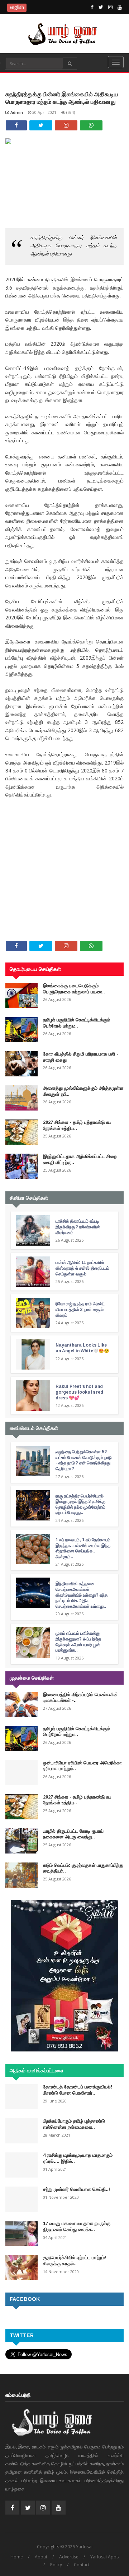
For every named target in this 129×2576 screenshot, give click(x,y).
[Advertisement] (64, 846)
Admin (16, 112)
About (41, 2557)
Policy (56, 2565)
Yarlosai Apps (104, 2557)
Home (17, 2557)
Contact (82, 2565)
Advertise (69, 2557)
